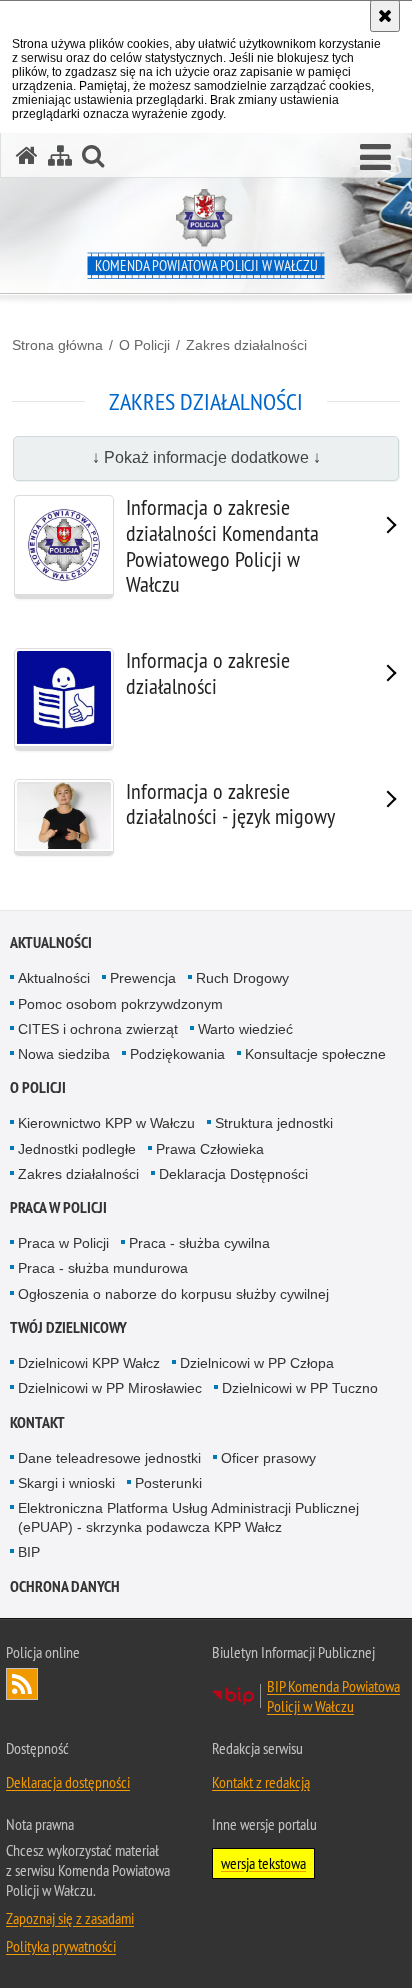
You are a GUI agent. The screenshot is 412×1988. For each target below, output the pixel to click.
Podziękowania (177, 1054)
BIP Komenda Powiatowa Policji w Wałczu (333, 1696)
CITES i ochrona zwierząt (98, 1029)
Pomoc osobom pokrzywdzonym (120, 1004)
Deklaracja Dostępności (233, 1174)
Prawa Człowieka (210, 1149)
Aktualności (51, 942)
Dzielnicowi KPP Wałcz (89, 1363)
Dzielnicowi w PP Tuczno (300, 1388)
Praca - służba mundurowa (103, 1268)
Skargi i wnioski (66, 1483)
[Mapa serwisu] (60, 155)
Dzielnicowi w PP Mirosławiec (110, 1388)
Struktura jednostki (274, 1123)
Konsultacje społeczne (315, 1054)
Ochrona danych (65, 1586)
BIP (29, 1552)
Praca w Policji (58, 1207)
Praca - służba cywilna (199, 1243)
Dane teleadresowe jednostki (109, 1458)
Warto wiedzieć (245, 1029)
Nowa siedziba (64, 1054)
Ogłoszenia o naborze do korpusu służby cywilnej (173, 1294)
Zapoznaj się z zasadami (70, 1918)
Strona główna (57, 345)
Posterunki (168, 1483)
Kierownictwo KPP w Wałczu (106, 1123)
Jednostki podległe (77, 1149)
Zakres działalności (246, 345)
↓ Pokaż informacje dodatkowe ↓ (206, 457)
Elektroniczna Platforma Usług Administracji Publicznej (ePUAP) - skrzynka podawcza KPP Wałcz (188, 1517)
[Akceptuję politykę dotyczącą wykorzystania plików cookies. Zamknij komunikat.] (385, 16)
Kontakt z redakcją (261, 1782)
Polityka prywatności (61, 1946)
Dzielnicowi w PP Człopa (257, 1363)
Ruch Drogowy (242, 978)
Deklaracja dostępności (68, 1782)
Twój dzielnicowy (68, 1327)
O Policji (144, 345)
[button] (375, 158)
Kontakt (37, 1422)
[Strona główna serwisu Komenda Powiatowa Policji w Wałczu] (27, 155)
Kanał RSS (22, 1684)
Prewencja (143, 978)
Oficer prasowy (268, 1458)
